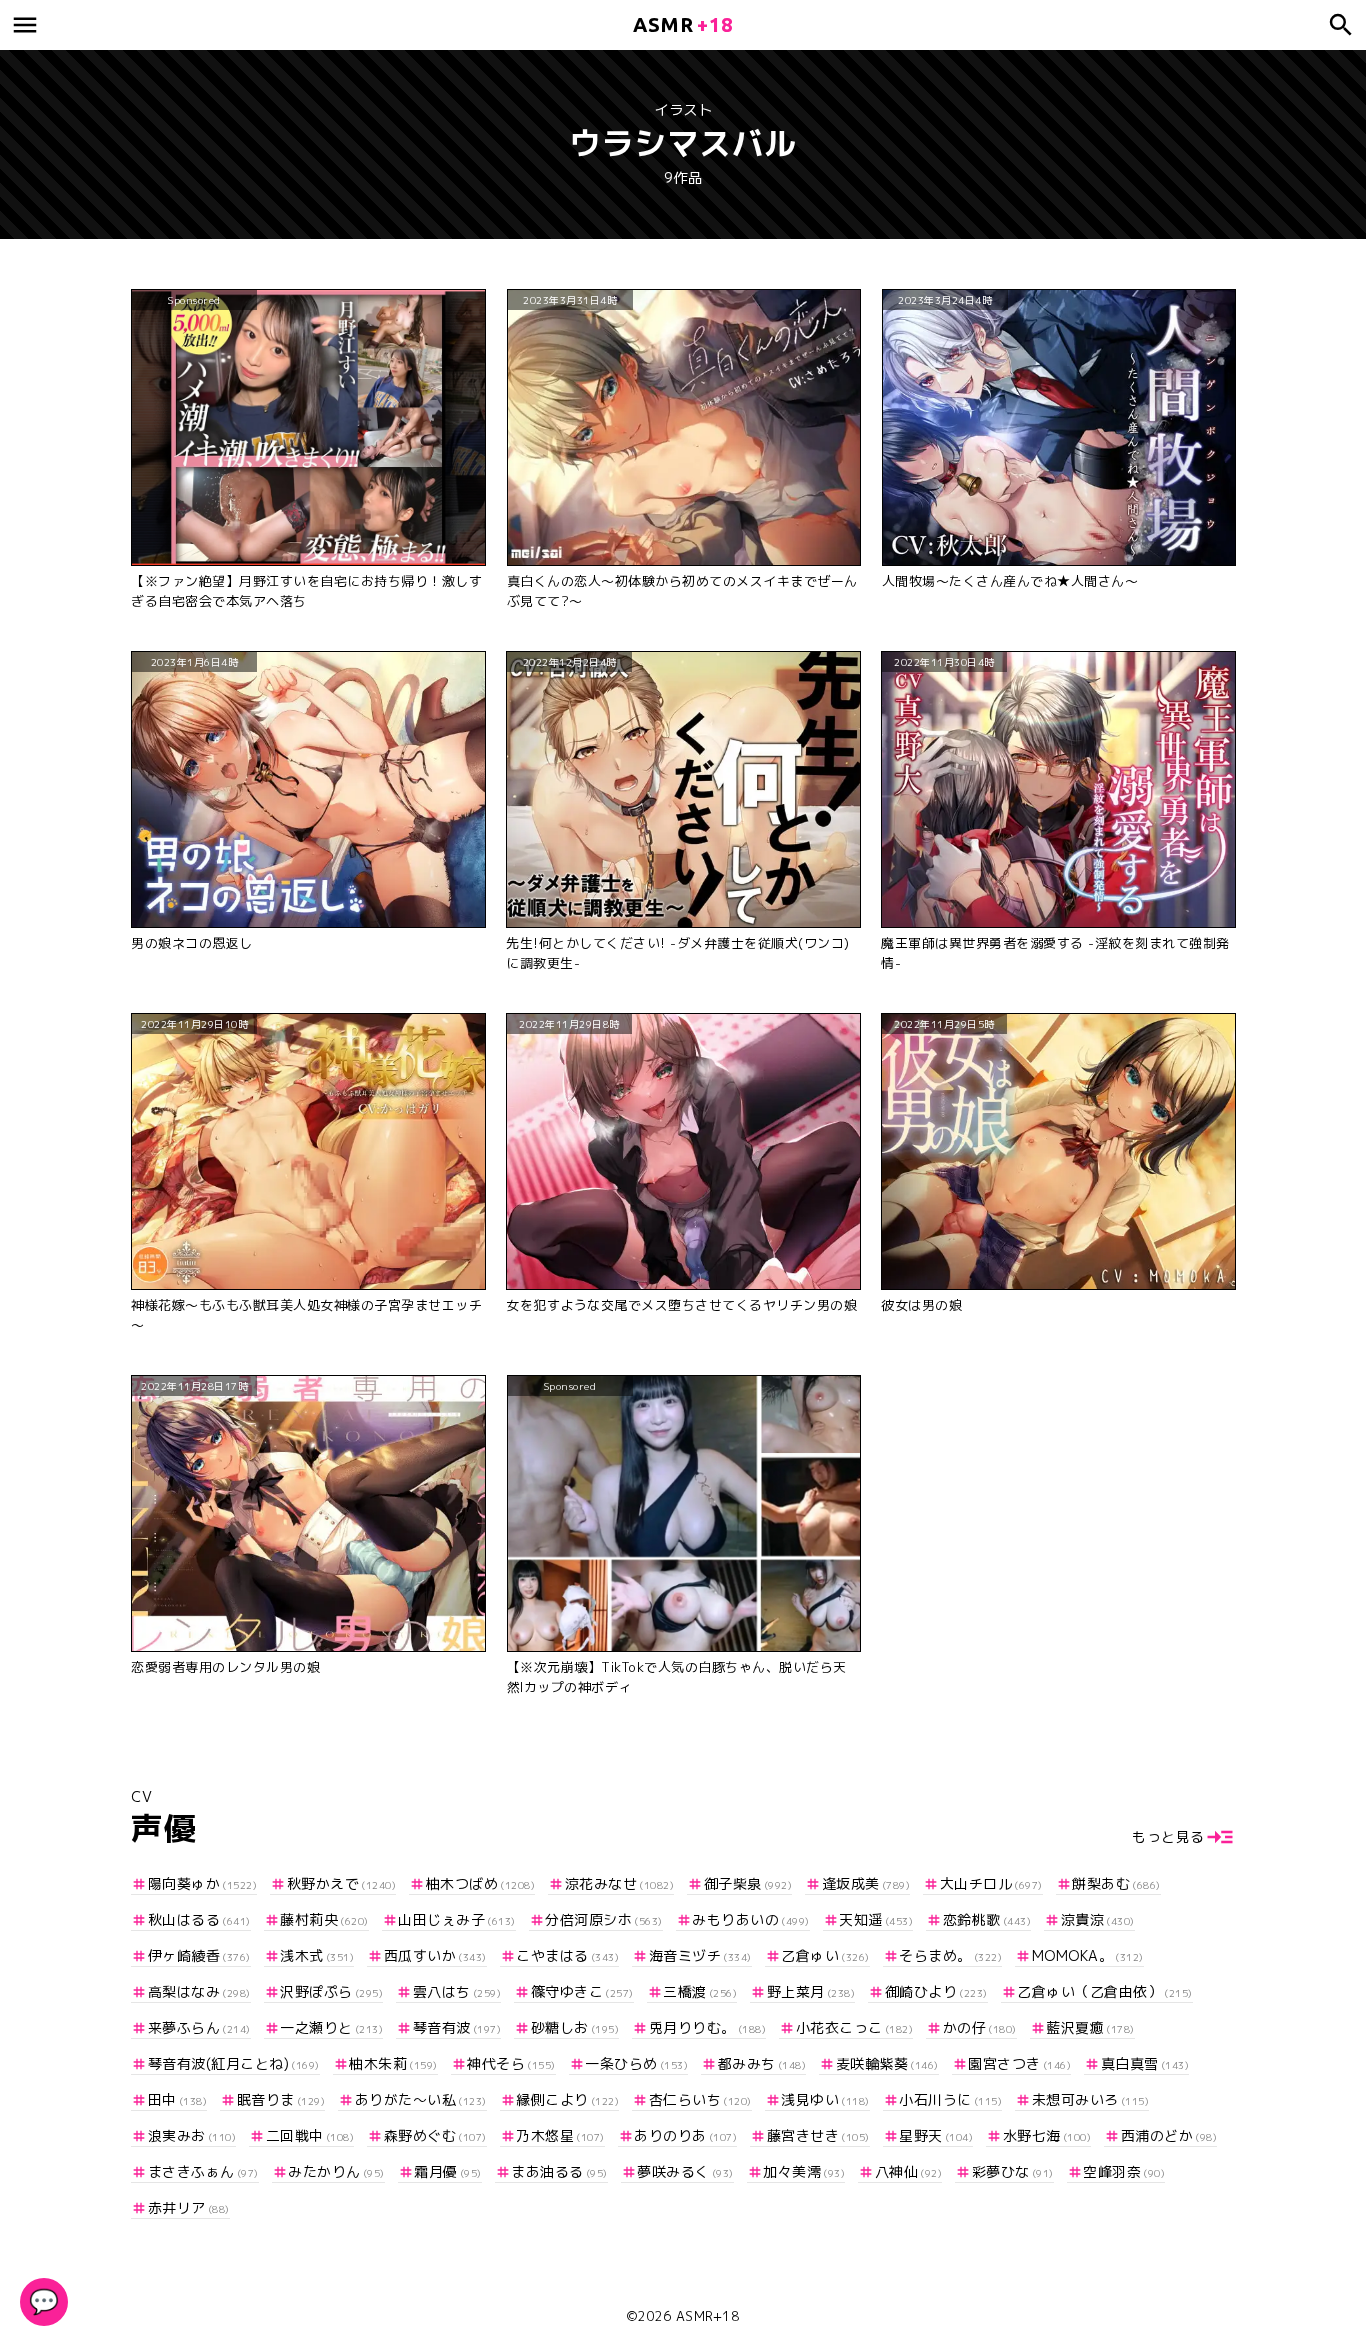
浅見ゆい (825, 2099)
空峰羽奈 (1124, 2171)
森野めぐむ (435, 2135)
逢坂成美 (866, 1883)
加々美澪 (804, 2171)
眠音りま (281, 2099)
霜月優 (448, 2171)
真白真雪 (1145, 2063)
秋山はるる (199, 1919)
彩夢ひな (1013, 2171)
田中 (177, 2099)
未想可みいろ (1090, 2099)
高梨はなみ (199, 1991)
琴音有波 (457, 2027)
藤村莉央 (324, 1919)
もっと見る (1168, 1836)
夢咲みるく (685, 2171)
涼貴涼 (1098, 1919)
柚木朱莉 (393, 2063)
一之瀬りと (331, 2027)
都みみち (762, 2063)
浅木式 (317, 1955)
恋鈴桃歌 (987, 1919)
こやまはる (567, 1955)
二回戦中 (310, 2135)
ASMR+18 (708, 2316)
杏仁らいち (700, 2099)
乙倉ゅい (825, 1955)
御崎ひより (936, 1991)
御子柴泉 (748, 1883)
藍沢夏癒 (1090, 2027)
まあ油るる (559, 2171)
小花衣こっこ (854, 2027)
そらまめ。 (950, 1955)
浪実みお (192, 2135)
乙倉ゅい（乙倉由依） (1105, 1991)
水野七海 (1047, 2135)
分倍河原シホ (604, 1919)
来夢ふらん (199, 2027)
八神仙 (908, 2171)
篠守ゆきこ (582, 1991)
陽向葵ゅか (202, 1883)
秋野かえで (341, 1883)
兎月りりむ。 (707, 2027)
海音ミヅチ (700, 1955)
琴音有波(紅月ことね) (234, 2063)
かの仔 (980, 2027)
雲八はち (457, 1991)
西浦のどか (1169, 2135)
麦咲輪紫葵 (887, 2063)
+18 (683, 24)
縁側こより (567, 2099)
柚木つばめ (480, 1883)
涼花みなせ (619, 1883)
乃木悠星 (560, 2135)
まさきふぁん (203, 2171)
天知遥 (876, 1919)
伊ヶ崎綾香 (199, 1955)
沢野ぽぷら (331, 1991)
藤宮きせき (818, 2135)
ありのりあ (685, 2135)
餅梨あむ (1116, 1883)
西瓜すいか (435, 1955)
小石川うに (950, 2099)
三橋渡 (700, 1991)
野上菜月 (811, 1991)
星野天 (936, 2135)
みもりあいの (751, 1919)
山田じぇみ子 (457, 1919)
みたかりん (336, 2171)
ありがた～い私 (421, 2099)
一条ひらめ (636, 2063)
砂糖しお (575, 2027)
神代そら (511, 2063)
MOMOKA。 (1088, 1955)
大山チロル (991, 1883)
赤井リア (189, 2207)
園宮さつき (1019, 2063)
